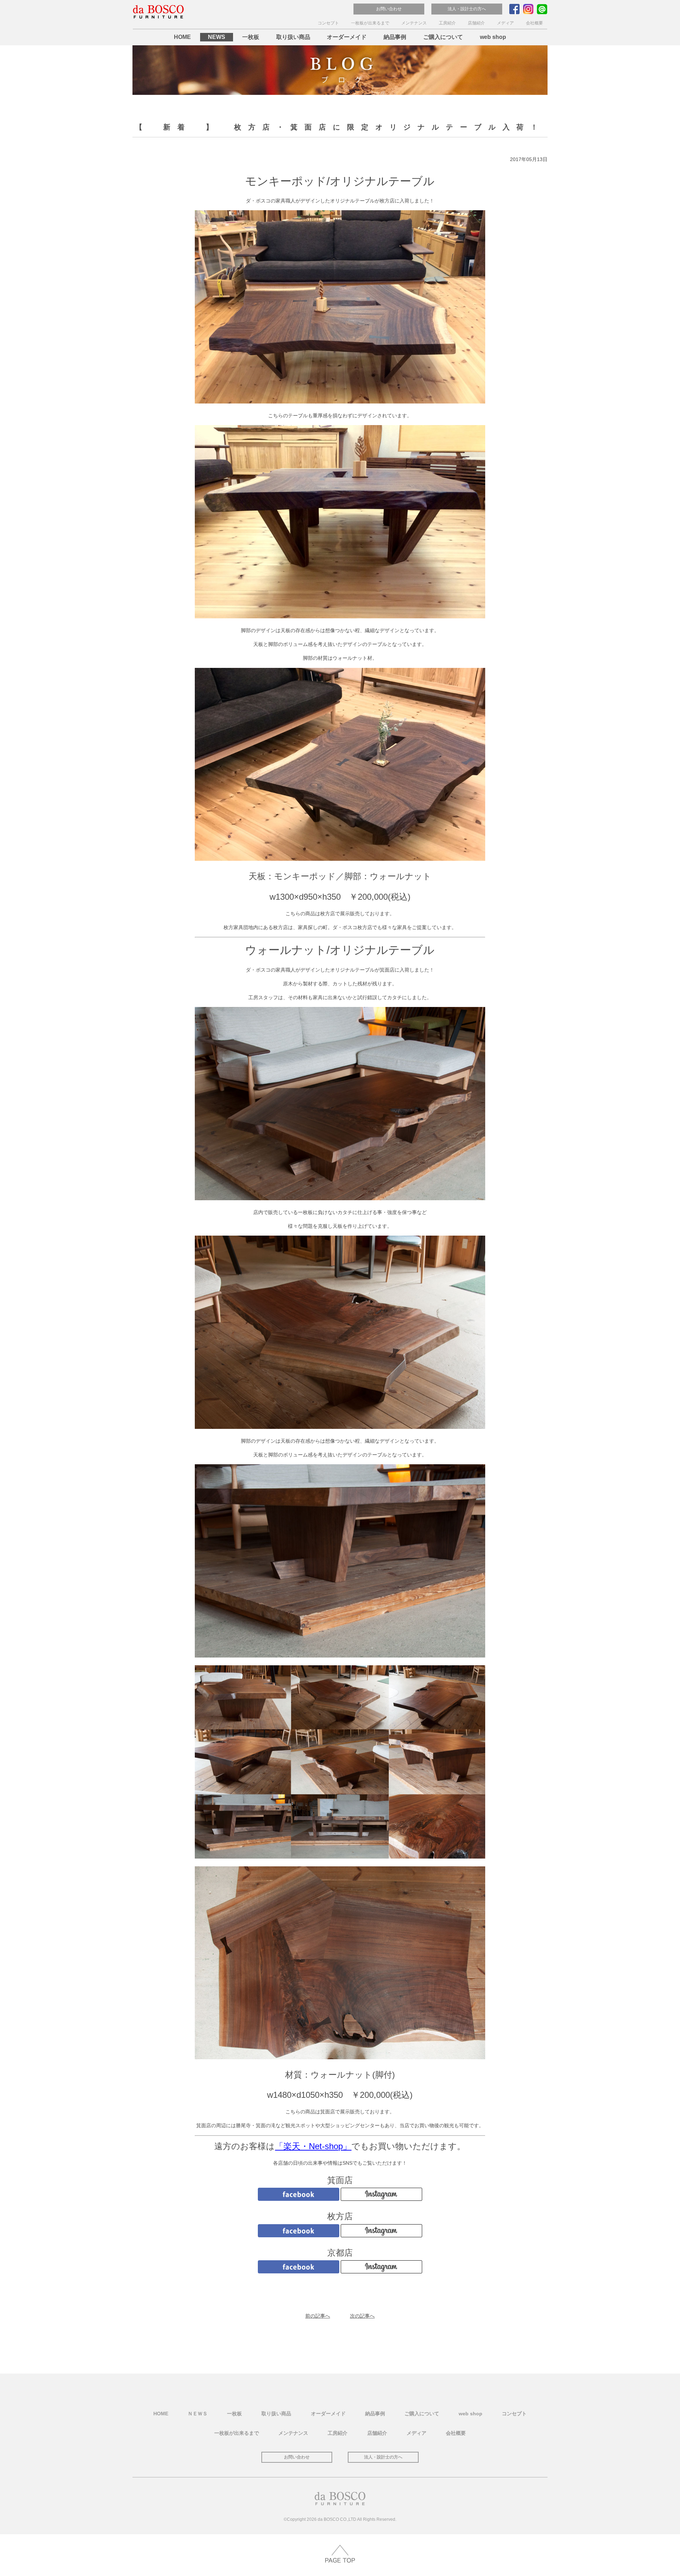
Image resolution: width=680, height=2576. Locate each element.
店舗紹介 (476, 23)
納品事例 (395, 37)
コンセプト (328, 23)
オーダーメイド (347, 37)
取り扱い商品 (293, 37)
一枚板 (251, 37)
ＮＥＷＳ (198, 2413)
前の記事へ (318, 2316)
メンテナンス (414, 23)
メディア (505, 23)
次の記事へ (362, 2316)
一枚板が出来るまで (370, 23)
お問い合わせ (389, 9)
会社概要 (534, 23)
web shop (493, 37)
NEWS (217, 37)
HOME (182, 37)
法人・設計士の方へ (467, 9)
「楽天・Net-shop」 (313, 2146)
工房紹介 (447, 23)
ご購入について (443, 37)
